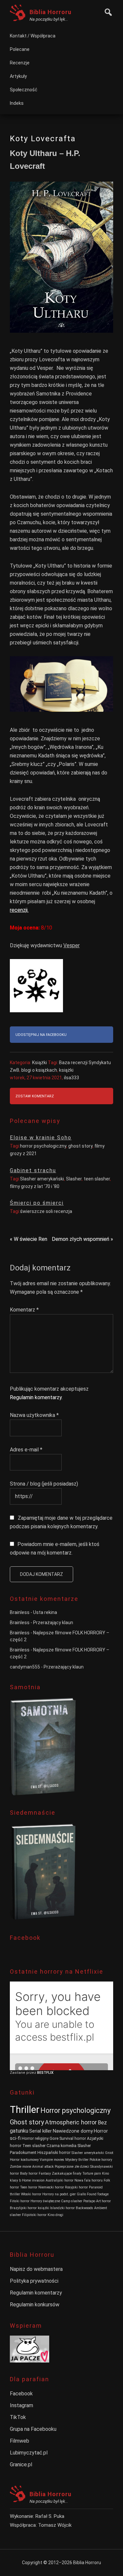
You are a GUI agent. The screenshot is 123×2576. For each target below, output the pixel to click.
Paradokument (23, 2152)
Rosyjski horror (76, 2187)
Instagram (21, 2405)
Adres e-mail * (26, 1450)
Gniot (109, 2153)
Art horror (103, 2201)
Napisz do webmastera (36, 2269)
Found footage (98, 2194)
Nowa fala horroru (89, 2180)
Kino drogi (55, 2215)
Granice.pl (21, 2464)
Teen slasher (34, 2146)
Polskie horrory (101, 2160)
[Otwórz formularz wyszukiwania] (107, 11)
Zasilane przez (23, 2073)
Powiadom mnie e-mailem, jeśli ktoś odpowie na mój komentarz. (55, 1548)
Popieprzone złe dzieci (72, 2167)
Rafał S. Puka (50, 2516)
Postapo (89, 2201)
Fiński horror (20, 2201)
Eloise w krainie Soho (41, 1138)
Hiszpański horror (54, 2152)
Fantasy (45, 2173)
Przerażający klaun (53, 1623)
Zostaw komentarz (35, 1096)
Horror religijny (35, 2138)
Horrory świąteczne (45, 2201)
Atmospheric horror (71, 2122)
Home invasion (33, 2180)
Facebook (21, 2394)
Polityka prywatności (34, 2281)
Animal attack (43, 2167)
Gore (54, 2138)
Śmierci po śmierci (37, 1203)
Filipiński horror (34, 2215)
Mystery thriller (77, 2160)
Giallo (81, 2194)
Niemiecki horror (51, 2187)
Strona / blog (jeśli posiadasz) (44, 1484)
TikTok (18, 2417)
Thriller (25, 2110)
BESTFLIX (45, 2073)
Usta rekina (45, 1612)
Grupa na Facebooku (33, 2429)
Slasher (74, 1179)
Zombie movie (20, 2167)
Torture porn (92, 2173)
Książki (40, 1063)
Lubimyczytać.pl (29, 2453)
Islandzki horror (62, 2208)
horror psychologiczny (43, 1146)
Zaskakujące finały (67, 2173)
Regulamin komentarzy (36, 1397)
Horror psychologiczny (75, 2110)
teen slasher (97, 1179)
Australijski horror (60, 2180)
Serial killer (41, 2131)
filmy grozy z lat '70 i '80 (35, 1186)
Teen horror (29, 2187)
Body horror (29, 2173)
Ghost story (27, 2122)
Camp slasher (72, 2201)
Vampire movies (52, 2160)
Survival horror (73, 2138)
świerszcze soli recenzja (46, 1211)
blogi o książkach (39, 1070)
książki (66, 1070)
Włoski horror (31, 2194)
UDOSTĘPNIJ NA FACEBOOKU (41, 1035)
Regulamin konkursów (35, 2305)
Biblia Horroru (51, 12)
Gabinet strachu (33, 1170)
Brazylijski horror (23, 2208)
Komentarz (24, 1310)
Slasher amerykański (42, 1179)
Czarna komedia (61, 2146)
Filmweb (20, 2441)
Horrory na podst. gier (59, 2194)
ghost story (80, 1146)
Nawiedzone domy (73, 2131)
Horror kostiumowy (24, 2160)
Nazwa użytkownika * (34, 1415)
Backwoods (84, 2208)
